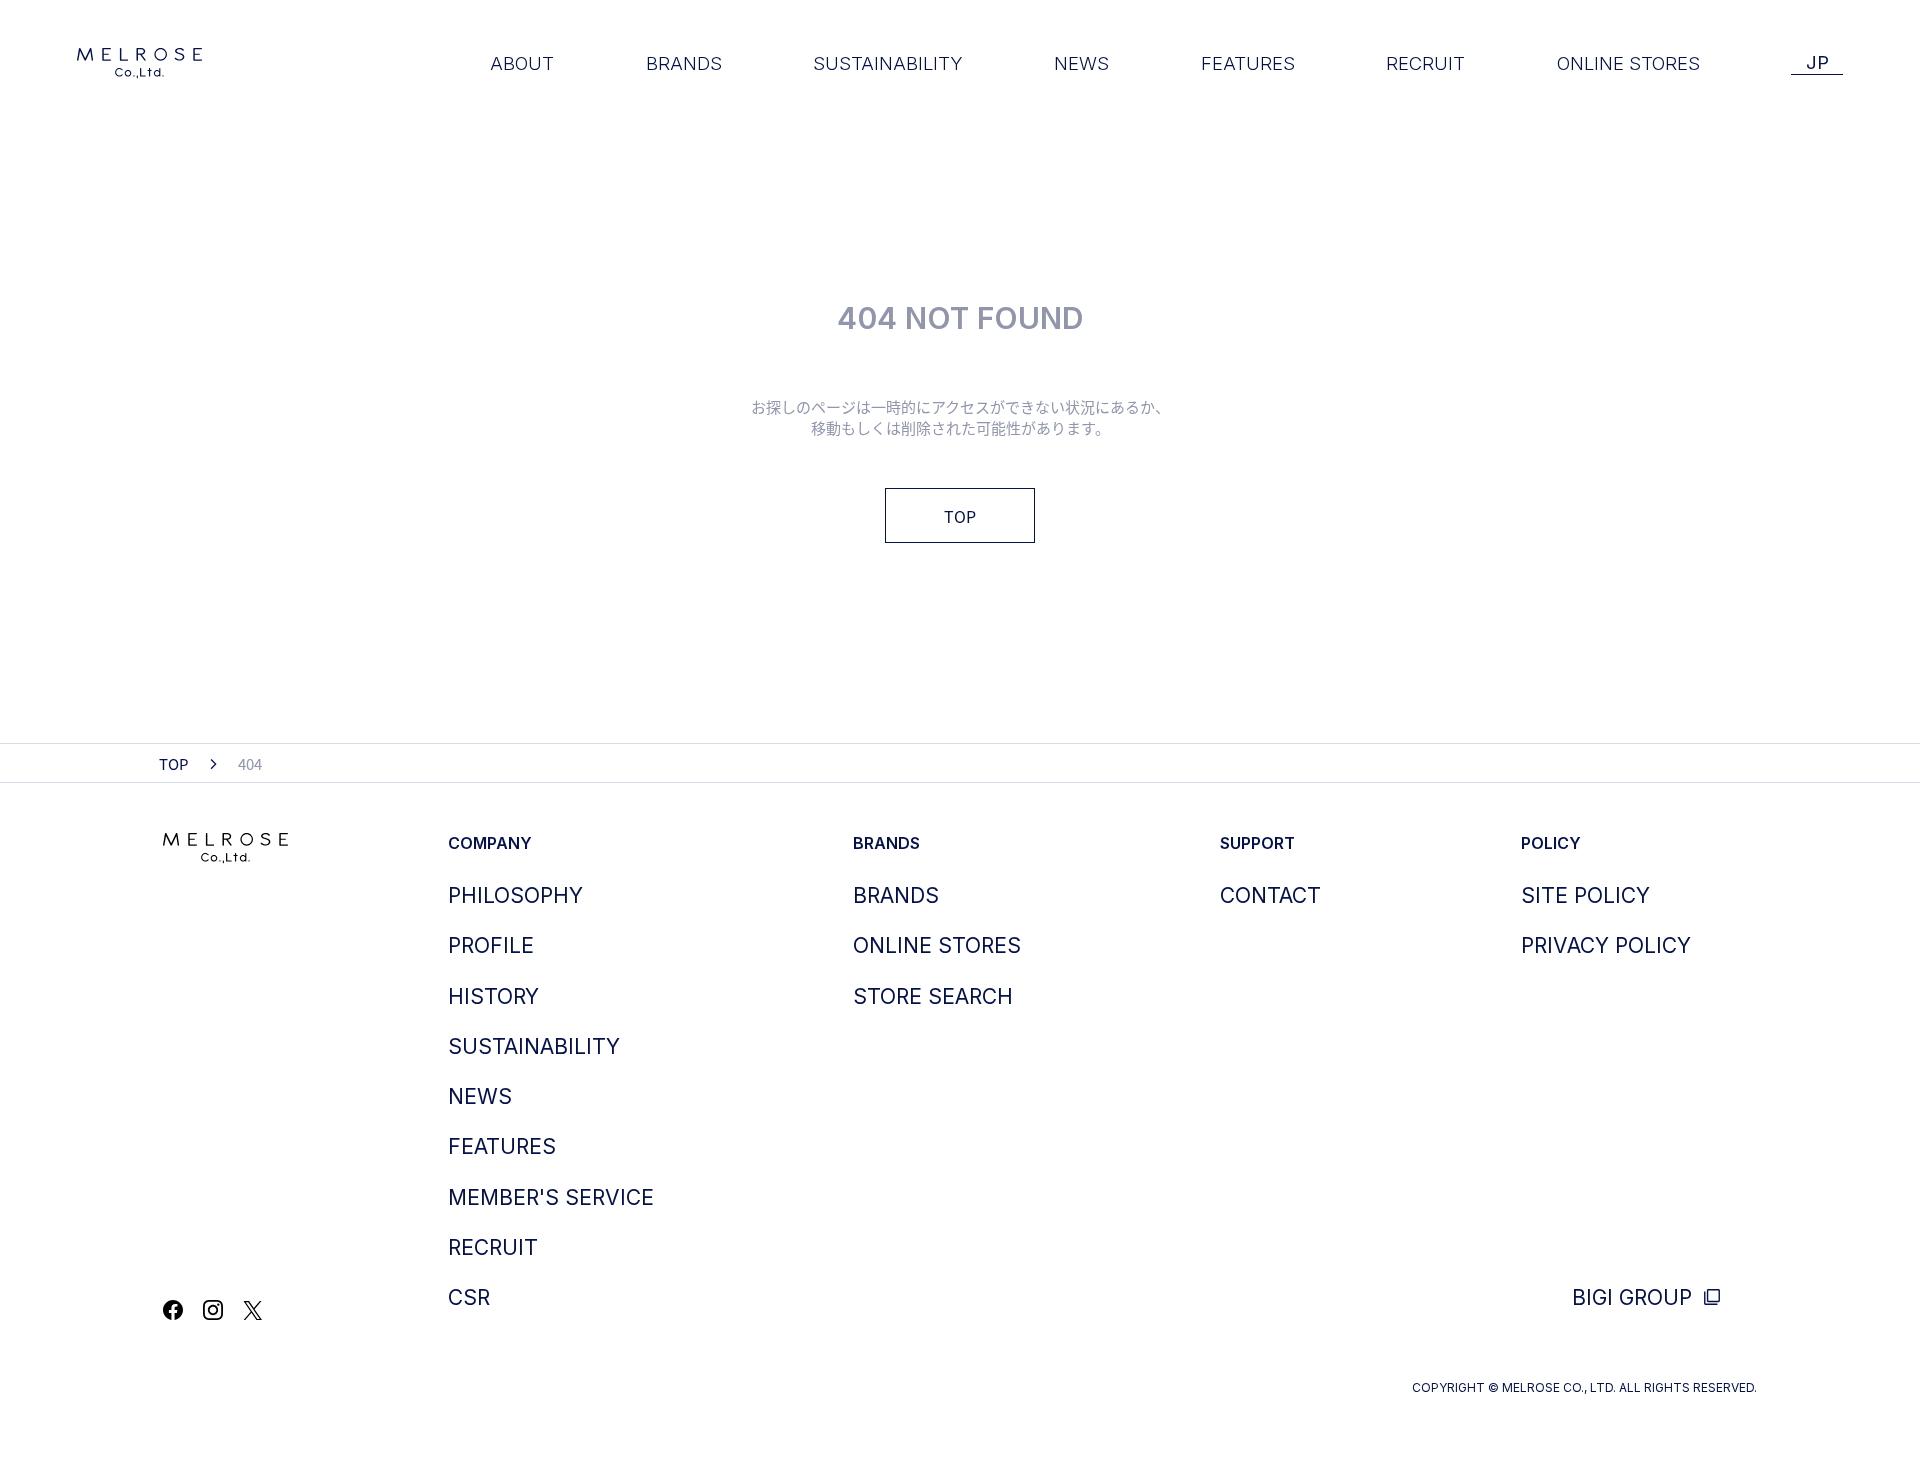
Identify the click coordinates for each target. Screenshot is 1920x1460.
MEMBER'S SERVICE (551, 1197)
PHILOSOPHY (515, 895)
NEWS (1081, 63)
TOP (960, 516)
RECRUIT (1425, 63)
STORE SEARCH (933, 996)
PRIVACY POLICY (1606, 945)
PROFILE (491, 945)
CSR (469, 1297)
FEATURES (1248, 63)
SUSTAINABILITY (888, 63)
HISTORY (493, 996)
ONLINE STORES (1628, 63)
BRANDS (684, 63)
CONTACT (1270, 895)
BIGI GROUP (1635, 1297)
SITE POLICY (1585, 895)
